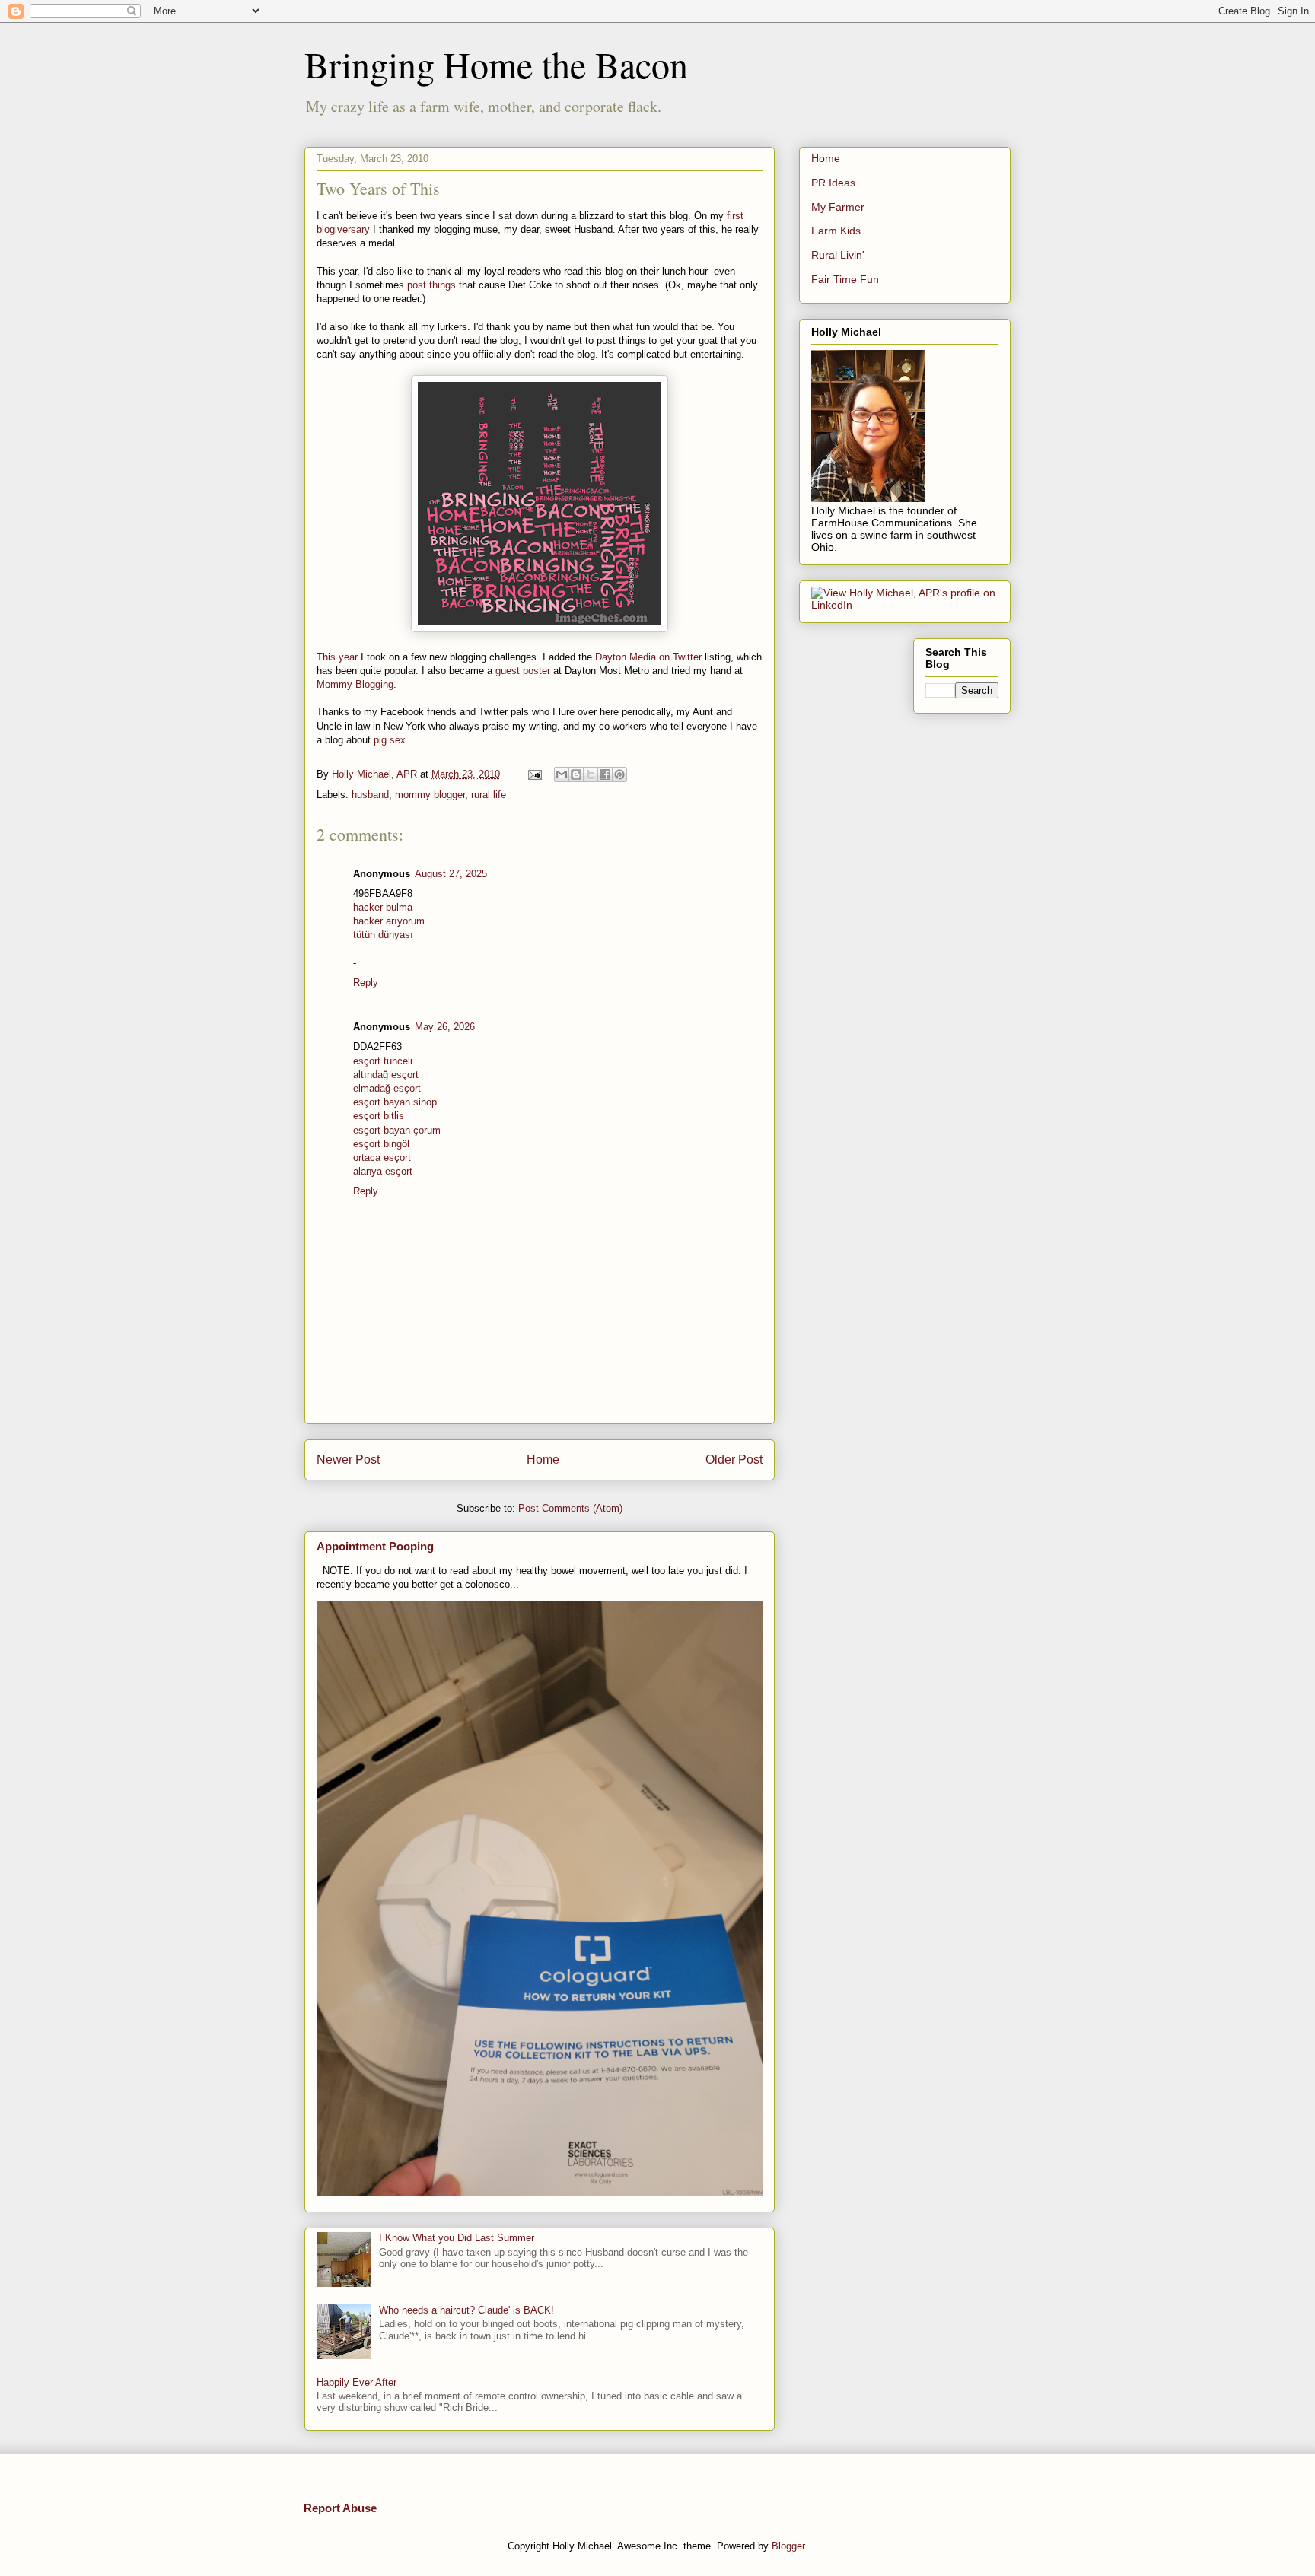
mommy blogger (430, 795)
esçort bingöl (381, 1144)
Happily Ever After (357, 2382)
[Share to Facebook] (605, 774)
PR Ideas (833, 183)
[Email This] (562, 774)
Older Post (734, 1460)
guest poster (523, 671)
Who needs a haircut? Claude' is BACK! (466, 2310)
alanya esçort (383, 1171)
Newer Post (348, 1460)
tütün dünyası (383, 935)
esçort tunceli (383, 1061)
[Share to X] (591, 774)
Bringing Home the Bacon (496, 64)
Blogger (788, 2546)
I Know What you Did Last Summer (457, 2238)
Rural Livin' (838, 255)
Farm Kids (836, 231)
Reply (366, 983)
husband (370, 795)
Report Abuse (340, 2508)
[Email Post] (534, 774)
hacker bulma (383, 907)
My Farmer (838, 207)
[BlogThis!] (576, 774)
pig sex (390, 740)
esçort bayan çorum (397, 1130)
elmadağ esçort (387, 1088)
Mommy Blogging (355, 684)
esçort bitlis (379, 1116)
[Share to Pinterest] (619, 774)
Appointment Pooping (375, 1546)
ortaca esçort (382, 1158)
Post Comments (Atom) (570, 1508)
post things (431, 285)
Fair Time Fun (845, 279)
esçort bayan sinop (395, 1102)
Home (543, 1460)
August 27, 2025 (451, 874)
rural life (489, 795)
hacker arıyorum (389, 921)
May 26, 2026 (445, 1027)
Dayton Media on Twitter (648, 657)
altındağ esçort (386, 1075)
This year (337, 657)
